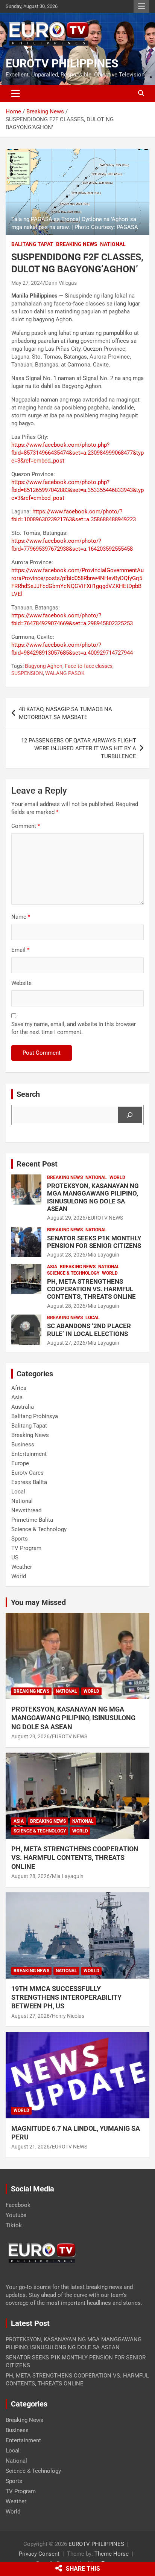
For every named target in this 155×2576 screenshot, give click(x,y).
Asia (52, 1267)
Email (20, 950)
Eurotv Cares (27, 1473)
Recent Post (37, 1164)
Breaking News (77, 244)
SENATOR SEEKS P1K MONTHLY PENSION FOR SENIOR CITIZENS (94, 1242)
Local (93, 1318)
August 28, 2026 (66, 1255)
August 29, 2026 (66, 1218)
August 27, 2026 (66, 1343)
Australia (23, 1407)
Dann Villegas (61, 283)
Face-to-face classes (89, 666)
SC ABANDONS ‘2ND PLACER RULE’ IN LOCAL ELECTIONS (89, 1330)
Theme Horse (112, 2554)
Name (21, 917)
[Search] (130, 1115)
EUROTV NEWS (105, 1218)
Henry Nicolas (68, 2016)
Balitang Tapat (32, 244)
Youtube (16, 2215)
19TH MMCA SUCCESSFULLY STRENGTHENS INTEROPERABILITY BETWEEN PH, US (66, 1997)
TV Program (26, 1548)
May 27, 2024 (27, 283)
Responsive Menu (141, 6)
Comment (26, 826)
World (117, 1177)
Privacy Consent (39, 2554)
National (113, 244)
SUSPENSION (27, 673)
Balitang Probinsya (35, 1416)
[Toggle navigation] (16, 93)
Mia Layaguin (103, 1255)
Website (21, 983)
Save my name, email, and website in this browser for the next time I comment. (74, 1028)
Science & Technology (73, 1273)
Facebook (18, 2205)
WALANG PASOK (65, 673)
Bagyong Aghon (44, 666)
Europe (20, 1463)
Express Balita (29, 1482)
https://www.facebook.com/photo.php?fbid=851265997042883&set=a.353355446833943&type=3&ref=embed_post (77, 490)
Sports (20, 1539)
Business (23, 1445)
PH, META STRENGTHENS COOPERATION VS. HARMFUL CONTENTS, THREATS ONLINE (91, 1289)
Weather (22, 1567)
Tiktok (14, 2225)
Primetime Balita (32, 1520)
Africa (19, 1388)
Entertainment (29, 1454)
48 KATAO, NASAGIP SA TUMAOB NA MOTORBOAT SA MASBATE (65, 713)
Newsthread (26, 1510)
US (15, 1558)
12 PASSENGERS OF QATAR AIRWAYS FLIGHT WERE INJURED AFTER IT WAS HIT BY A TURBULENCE (79, 748)
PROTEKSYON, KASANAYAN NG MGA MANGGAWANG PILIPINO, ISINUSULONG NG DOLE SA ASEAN (93, 1197)
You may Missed (38, 1602)
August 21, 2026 (30, 2147)
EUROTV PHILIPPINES (62, 63)
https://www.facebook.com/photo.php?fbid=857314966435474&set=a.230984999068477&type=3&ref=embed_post (77, 453)
